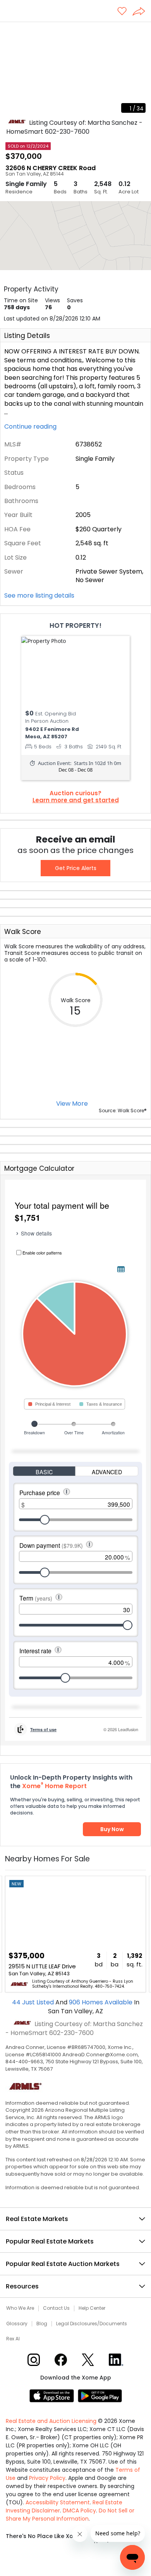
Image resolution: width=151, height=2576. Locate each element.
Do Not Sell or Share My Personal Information (70, 2515)
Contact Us (56, 2308)
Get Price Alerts (76, 868)
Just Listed (34, 2002)
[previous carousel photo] (10, 70)
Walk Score (23, 932)
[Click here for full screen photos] (141, 31)
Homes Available (101, 2002)
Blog (42, 2324)
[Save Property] (122, 12)
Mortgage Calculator (39, 1168)
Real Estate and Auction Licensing (51, 2421)
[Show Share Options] (142, 12)
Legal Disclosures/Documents (92, 2324)
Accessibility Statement (58, 2502)
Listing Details (27, 336)
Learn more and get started (76, 800)
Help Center (92, 2308)
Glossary (17, 2324)
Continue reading (31, 427)
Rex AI (13, 2339)
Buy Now (112, 1829)
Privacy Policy (47, 2478)
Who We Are (20, 2308)
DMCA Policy (79, 2511)
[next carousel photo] (141, 70)
